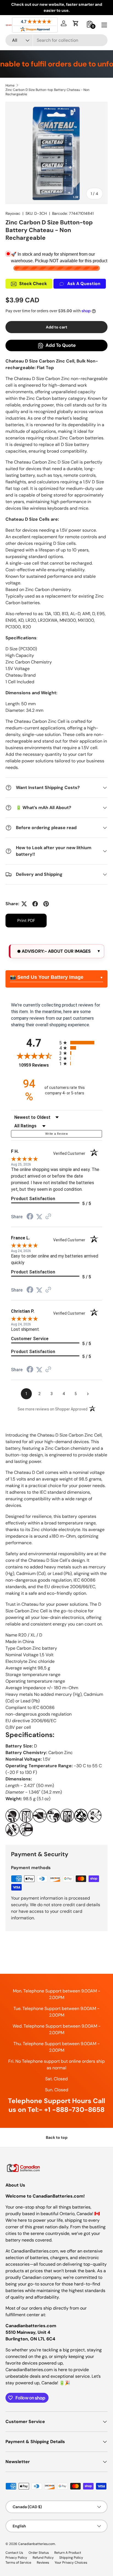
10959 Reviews (38, 1065)
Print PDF (26, 921)
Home (10, 85)
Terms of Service (18, 2563)
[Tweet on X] (24, 904)
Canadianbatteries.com (37, 2544)
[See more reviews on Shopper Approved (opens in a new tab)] (48, 1217)
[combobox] (56, 40)
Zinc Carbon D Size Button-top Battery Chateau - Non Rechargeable (47, 92)
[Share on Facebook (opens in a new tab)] (30, 1217)
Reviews (43, 2563)
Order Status (39, 2553)
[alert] (56, 951)
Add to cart (56, 327)
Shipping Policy (71, 2558)
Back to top (57, 2137)
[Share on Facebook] (35, 904)
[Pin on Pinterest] (46, 904)
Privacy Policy (16, 2558)
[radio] (81, 1043)
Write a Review (56, 1134)
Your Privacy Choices (71, 2563)
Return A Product (68, 2553)
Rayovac (13, 213)
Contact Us (14, 2553)
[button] (76, 23)
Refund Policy (43, 2558)
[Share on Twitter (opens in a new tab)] (39, 1217)
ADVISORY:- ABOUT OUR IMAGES (56, 951)
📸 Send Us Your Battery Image (47, 977)
